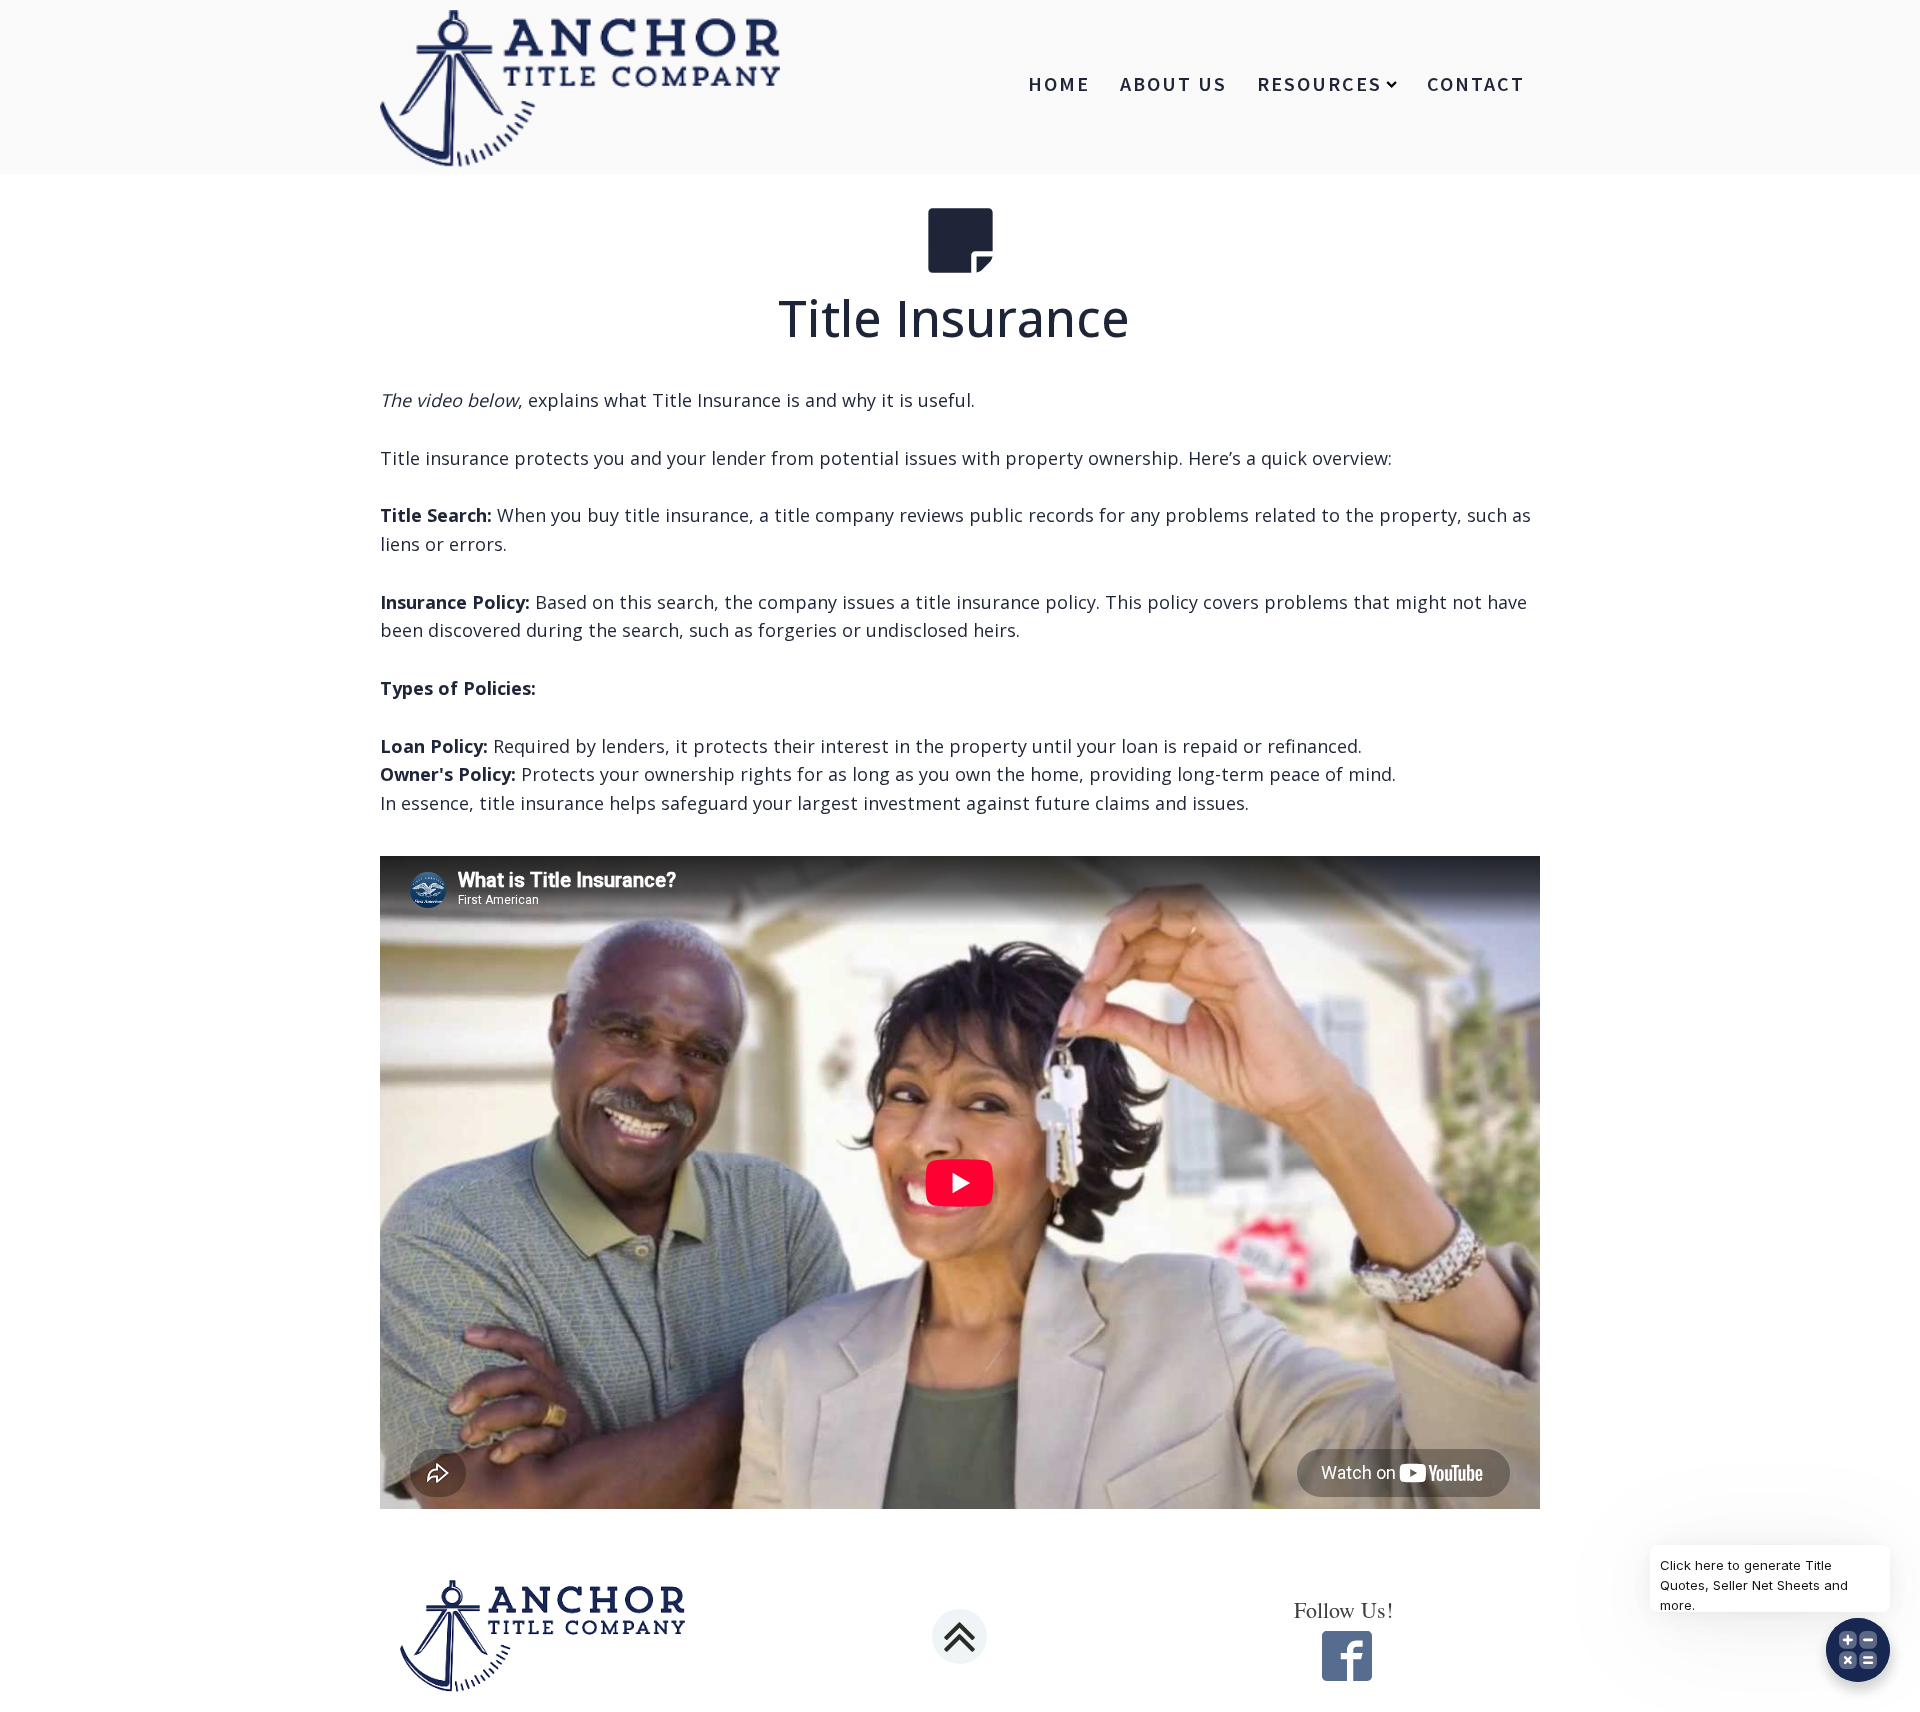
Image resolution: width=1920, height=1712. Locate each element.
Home (1059, 83)
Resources (1319, 83)
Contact (1476, 83)
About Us (1173, 83)
